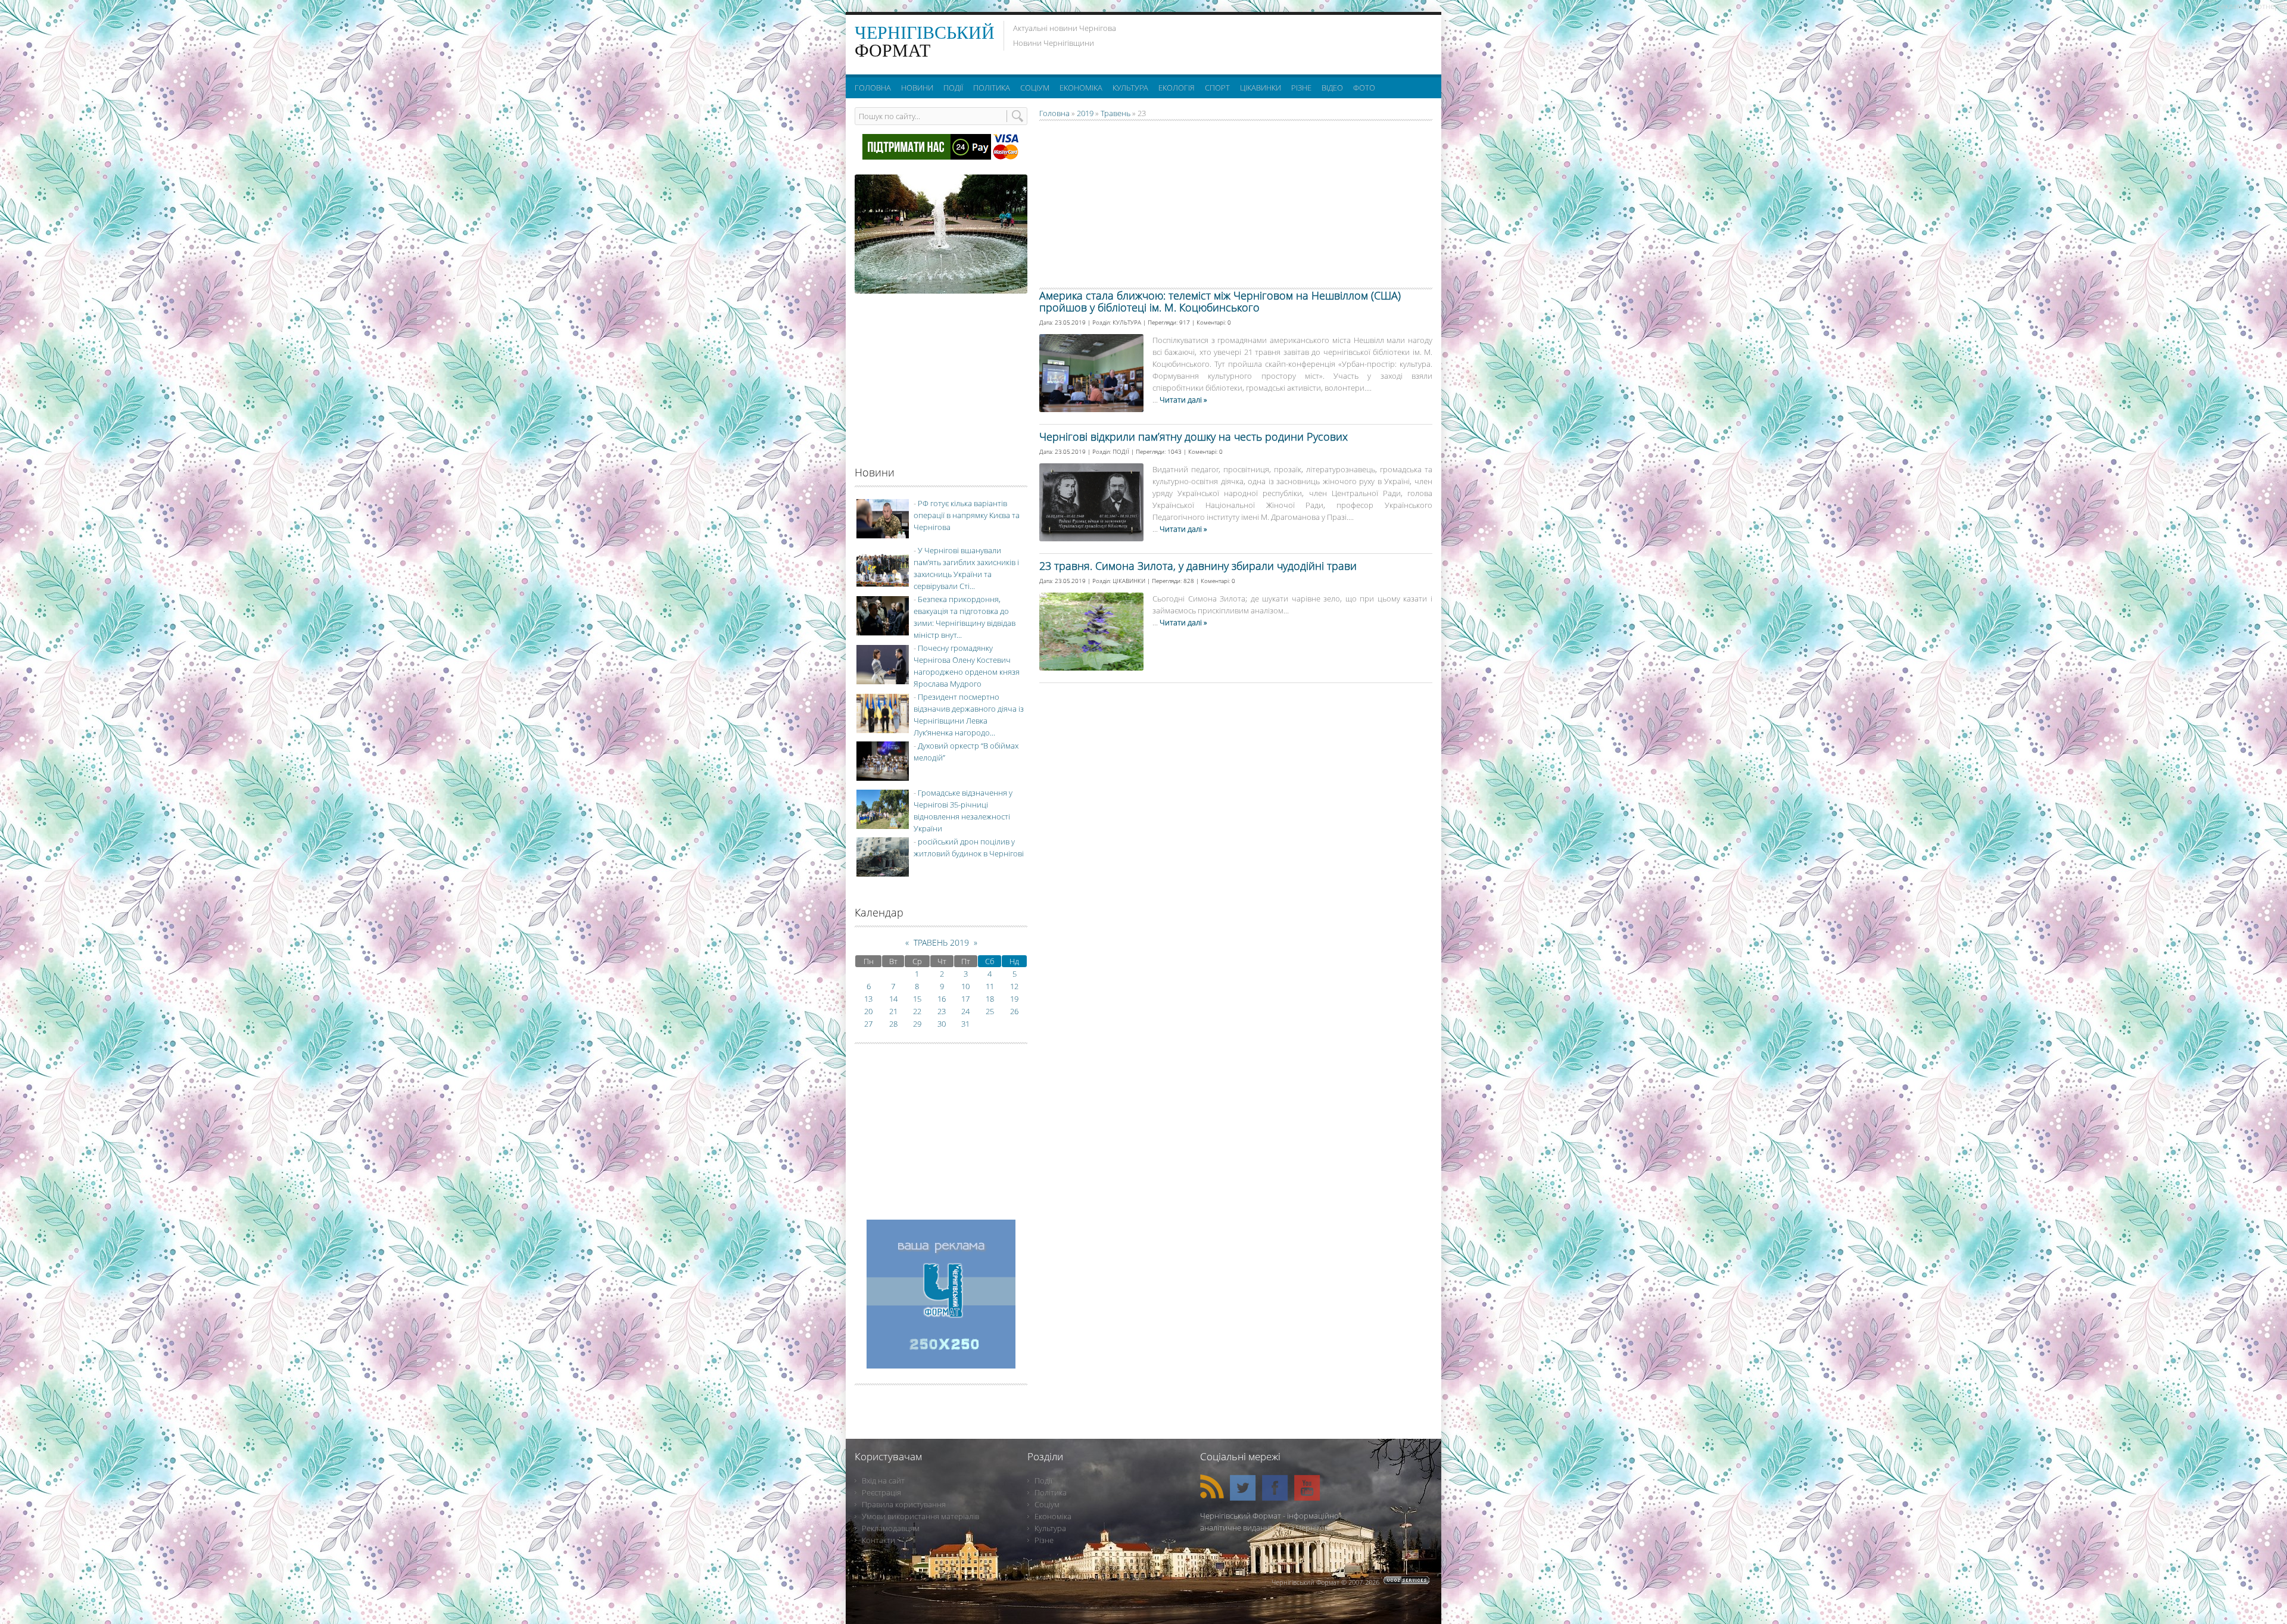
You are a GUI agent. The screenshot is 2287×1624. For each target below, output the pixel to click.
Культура (1050, 1528)
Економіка (1053, 1516)
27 (868, 1024)
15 (917, 999)
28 (893, 1024)
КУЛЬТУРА (1127, 322)
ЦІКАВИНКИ (1129, 581)
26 (1014, 1011)
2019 (1085, 113)
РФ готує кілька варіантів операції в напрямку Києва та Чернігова (967, 515)
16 (942, 999)
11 (990, 986)
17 (965, 999)
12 (1014, 986)
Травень (1116, 113)
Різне (1044, 1540)
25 (990, 1011)
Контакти (878, 1540)
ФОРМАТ (925, 41)
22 (917, 1011)
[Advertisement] (1286, 42)
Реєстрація (881, 1492)
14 (893, 999)
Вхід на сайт (883, 1480)
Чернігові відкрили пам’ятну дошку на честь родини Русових (1194, 437)
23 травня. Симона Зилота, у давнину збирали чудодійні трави (1198, 566)
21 (893, 1011)
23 (942, 1011)
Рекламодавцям (891, 1528)
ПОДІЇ (1121, 451)
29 (917, 1024)
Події (1043, 1480)
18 (990, 999)
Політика (1051, 1492)
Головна (1054, 113)
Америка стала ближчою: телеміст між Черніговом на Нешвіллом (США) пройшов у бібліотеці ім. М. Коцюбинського (1220, 301)
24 (965, 1011)
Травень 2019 (941, 942)
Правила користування (904, 1504)
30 (942, 1024)
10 (965, 986)
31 (965, 1024)
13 (868, 999)
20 (868, 1011)
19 (1014, 999)
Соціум (1047, 1504)
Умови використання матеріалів (920, 1516)
